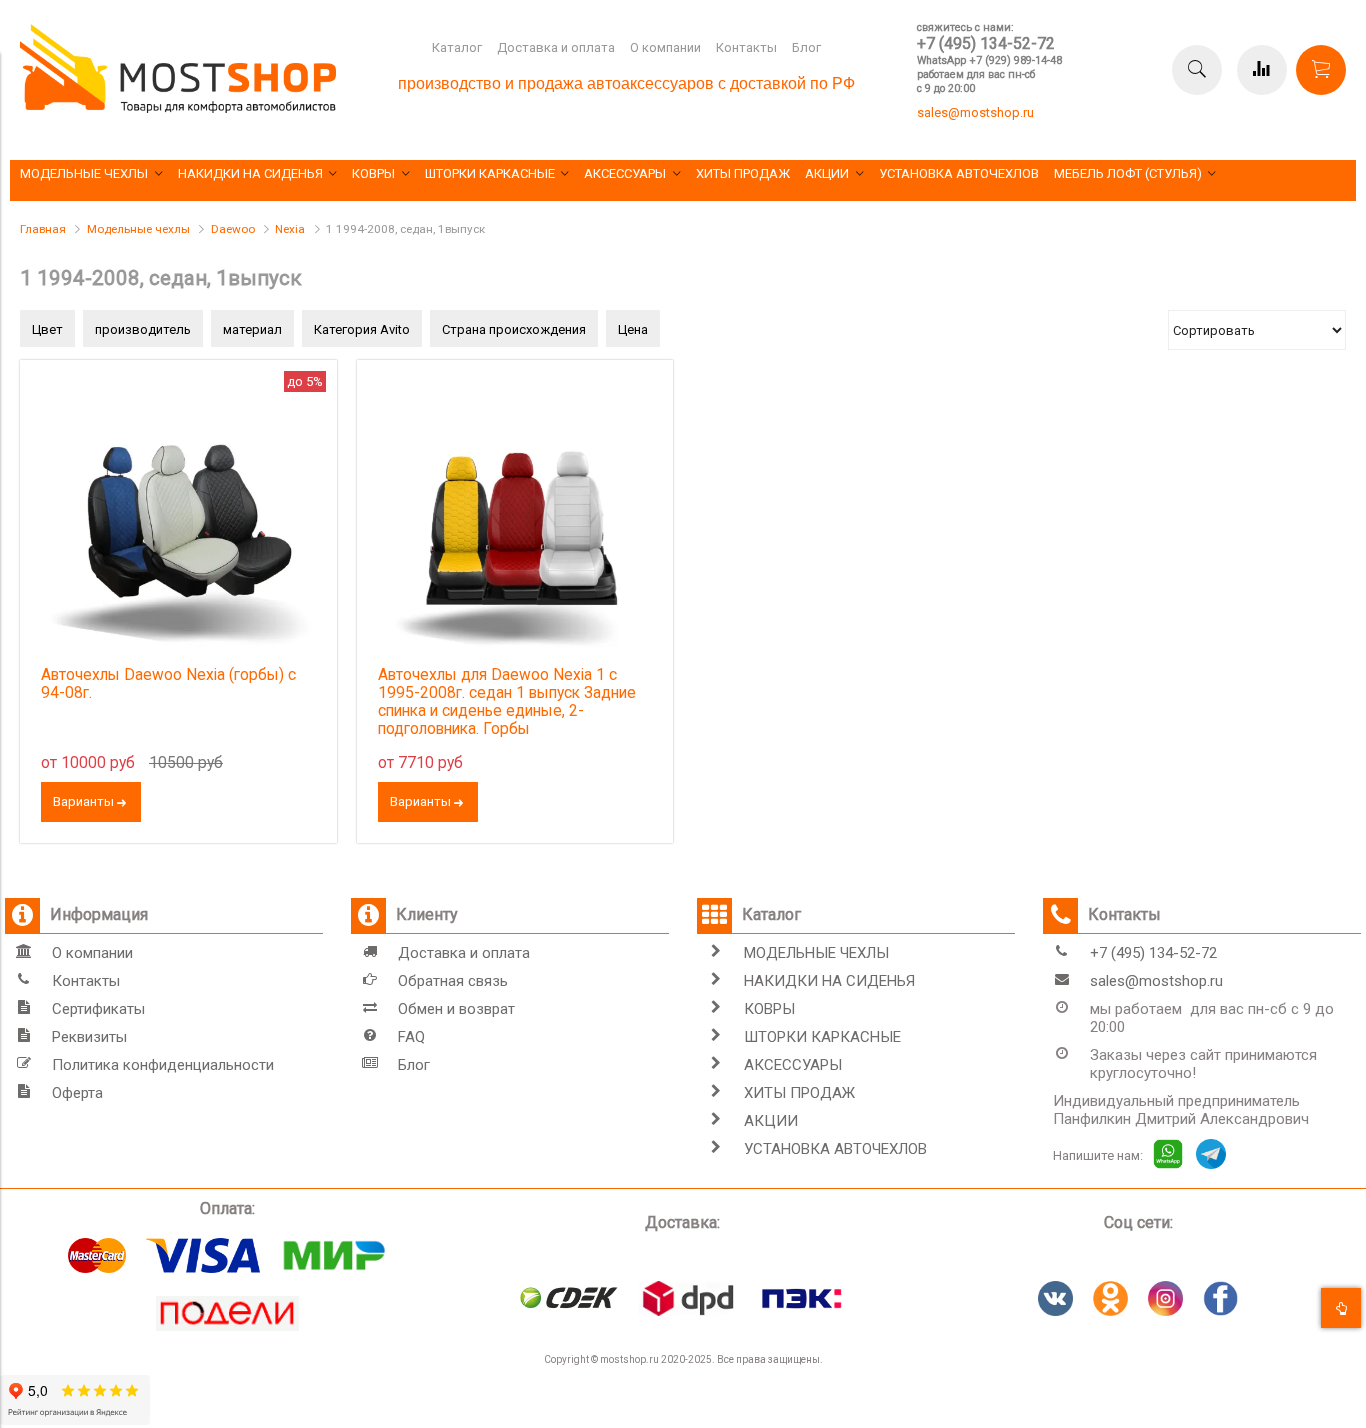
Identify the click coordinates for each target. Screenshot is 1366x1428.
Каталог (457, 47)
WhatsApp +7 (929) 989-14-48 (989, 60)
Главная (43, 229)
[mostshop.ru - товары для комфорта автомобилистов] (178, 108)
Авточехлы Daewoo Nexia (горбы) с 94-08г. (168, 684)
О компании (665, 47)
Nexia (290, 229)
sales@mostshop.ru (975, 112)
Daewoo (233, 229)
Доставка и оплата (556, 47)
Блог (806, 47)
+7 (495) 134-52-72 (986, 43)
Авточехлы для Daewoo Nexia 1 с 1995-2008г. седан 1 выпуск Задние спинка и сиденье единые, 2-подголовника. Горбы (507, 702)
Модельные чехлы (138, 229)
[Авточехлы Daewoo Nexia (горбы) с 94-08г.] (178, 518)
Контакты (746, 47)
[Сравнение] (1262, 70)
